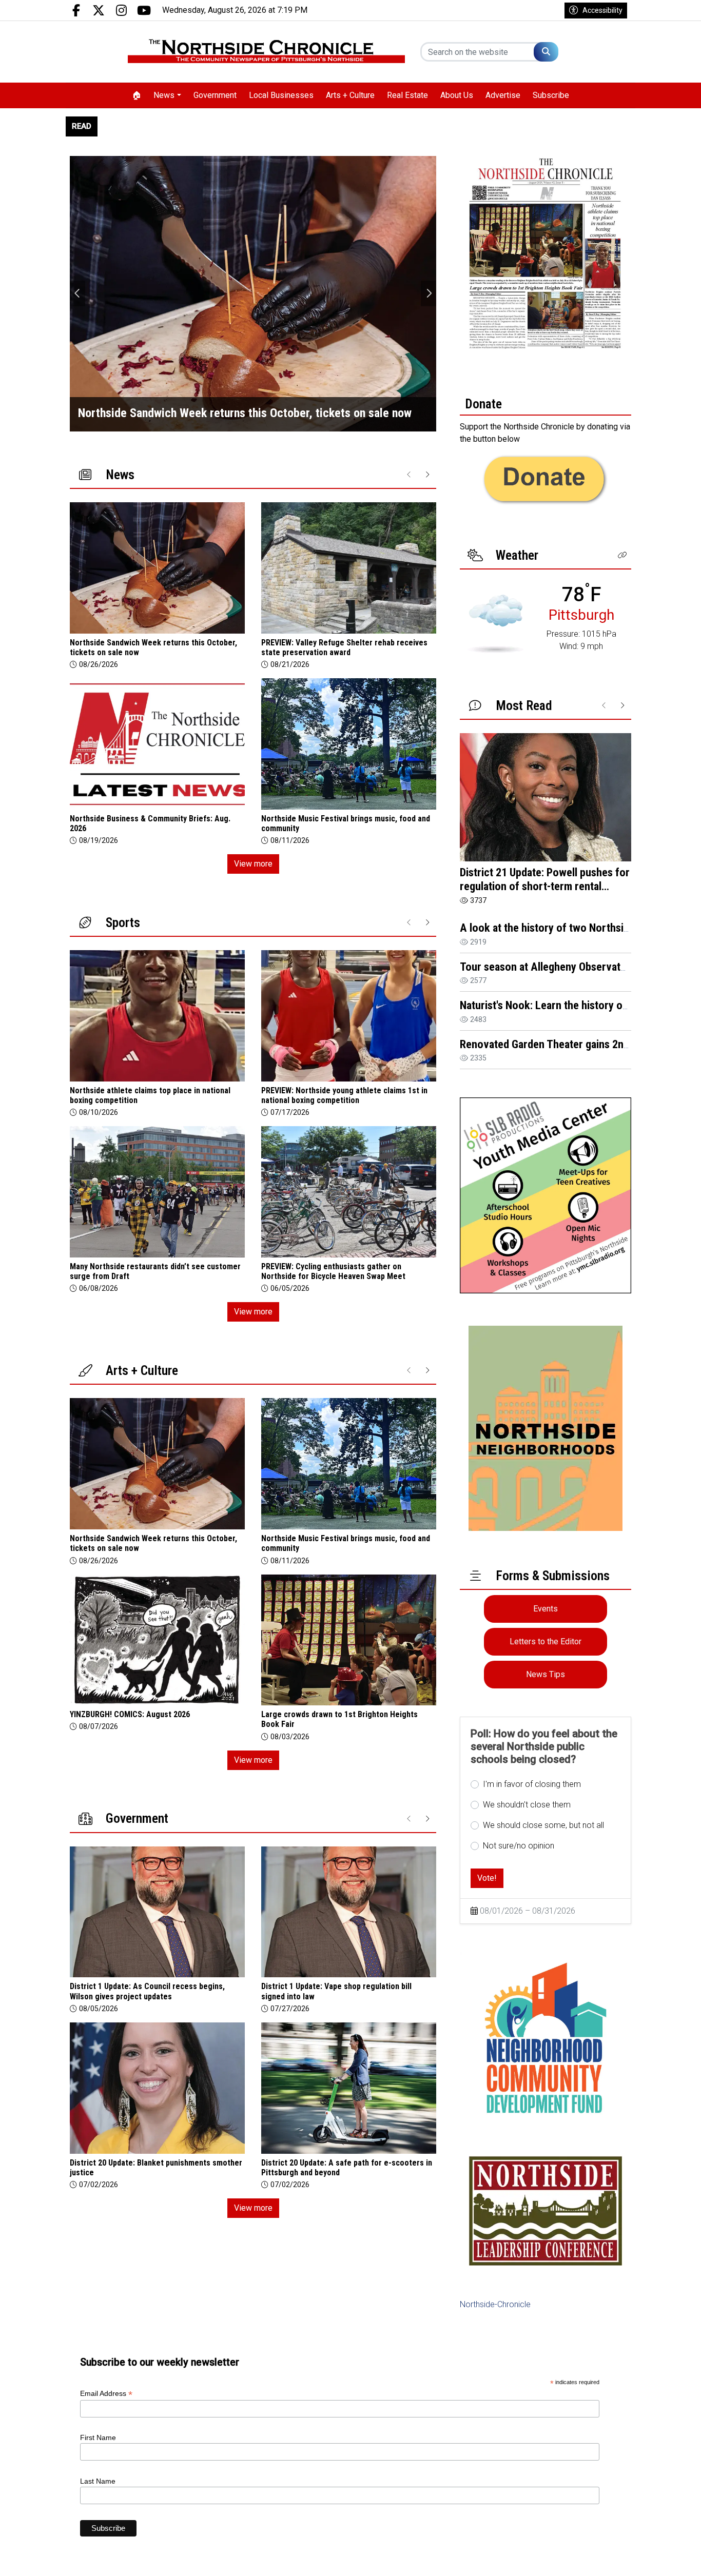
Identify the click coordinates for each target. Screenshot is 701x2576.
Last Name (98, 2481)
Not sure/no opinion (519, 1846)
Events (546, 1609)
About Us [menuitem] (457, 95)
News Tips (546, 1674)
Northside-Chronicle (495, 2304)
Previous (77, 293)
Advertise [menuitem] (503, 95)
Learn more (615, 2558)
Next (429, 293)
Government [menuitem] (215, 95)
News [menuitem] (164, 95)
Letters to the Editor (546, 1641)
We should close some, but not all (543, 1825)
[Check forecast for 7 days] (495, 623)
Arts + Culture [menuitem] (350, 95)
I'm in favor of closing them (532, 1784)
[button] (622, 555)
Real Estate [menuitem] (407, 95)
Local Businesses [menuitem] (281, 95)
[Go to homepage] (266, 52)
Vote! (487, 1878)
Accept (666, 2558)
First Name (98, 2437)
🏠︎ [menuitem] (137, 95)
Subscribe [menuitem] (551, 95)
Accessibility (602, 10)
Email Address (106, 2394)
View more (253, 864)
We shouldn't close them (527, 1805)
